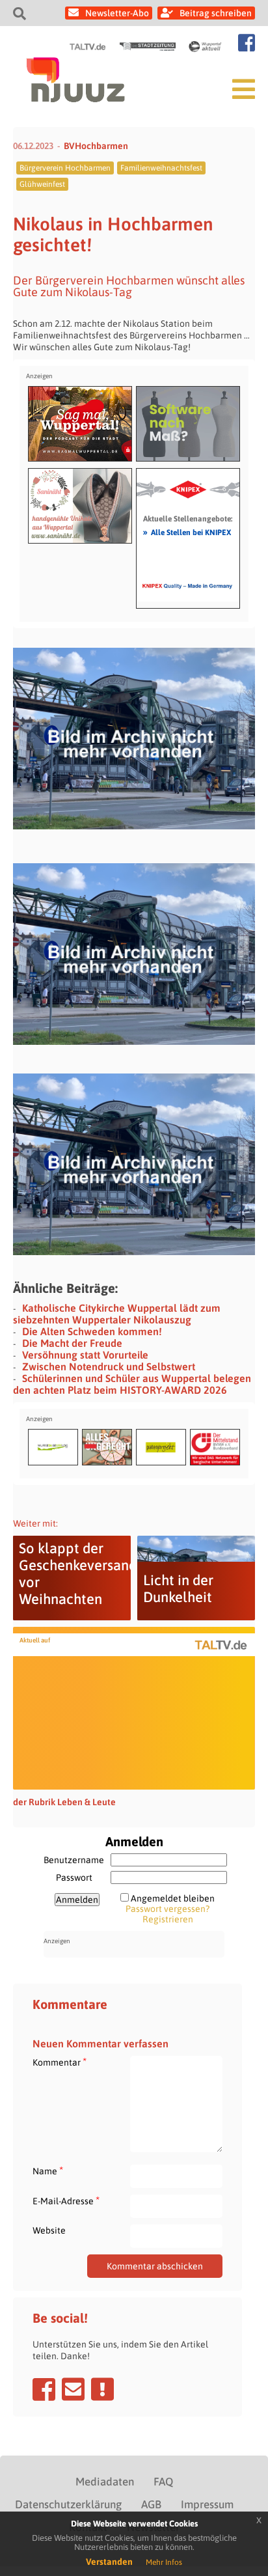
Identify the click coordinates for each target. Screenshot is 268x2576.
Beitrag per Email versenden (73, 2389)
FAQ (163, 2482)
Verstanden (109, 2562)
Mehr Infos (164, 2562)
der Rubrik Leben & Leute (64, 1802)
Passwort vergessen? (167, 1909)
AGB (151, 2504)
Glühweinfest (42, 184)
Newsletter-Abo (117, 13)
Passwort (74, 1877)
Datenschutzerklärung (68, 2504)
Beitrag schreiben (216, 13)
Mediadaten (105, 2482)
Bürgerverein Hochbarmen (65, 168)
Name (48, 2171)
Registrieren (168, 1919)
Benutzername (74, 1860)
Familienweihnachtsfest (161, 168)
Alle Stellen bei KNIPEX (187, 532)
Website (49, 2230)
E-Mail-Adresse (66, 2201)
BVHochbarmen (96, 146)
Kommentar (60, 2062)
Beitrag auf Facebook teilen (44, 2389)
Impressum (207, 2504)
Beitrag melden (102, 2389)
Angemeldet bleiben (173, 1898)
